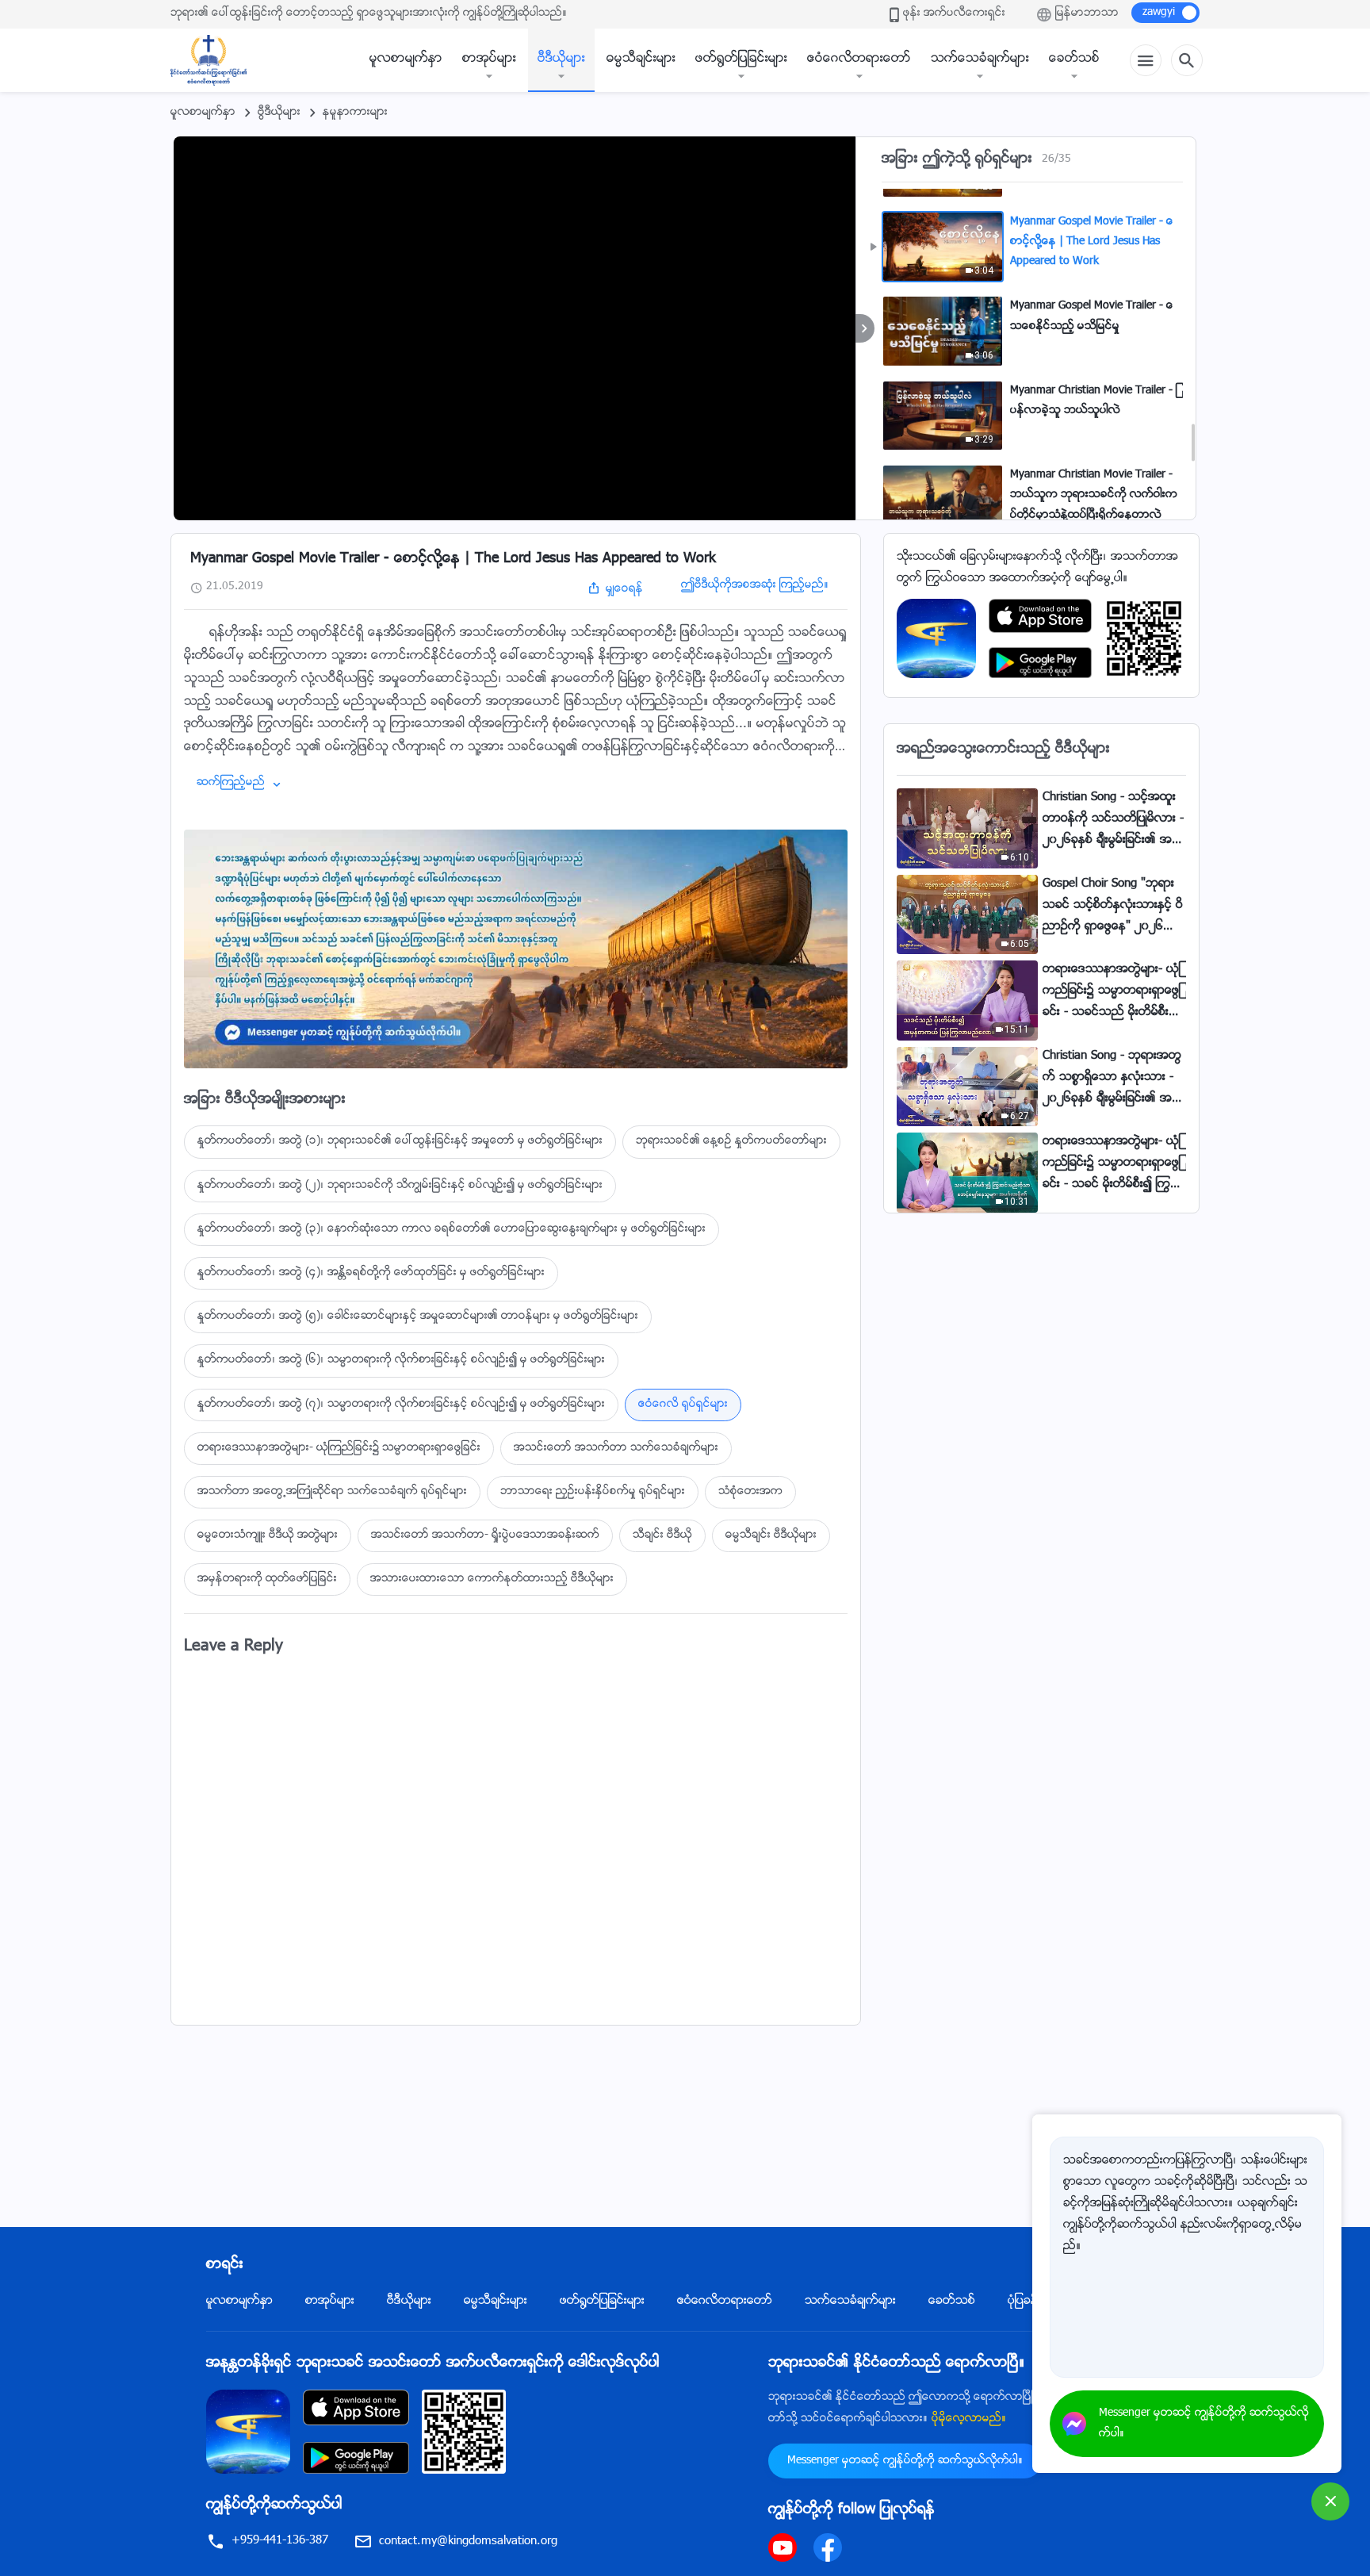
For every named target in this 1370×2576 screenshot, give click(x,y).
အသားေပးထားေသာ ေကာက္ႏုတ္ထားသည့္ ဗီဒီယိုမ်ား (492, 1579)
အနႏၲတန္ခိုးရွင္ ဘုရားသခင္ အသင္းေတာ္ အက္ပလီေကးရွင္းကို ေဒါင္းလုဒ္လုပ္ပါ (433, 2363)
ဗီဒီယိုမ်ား (561, 59)
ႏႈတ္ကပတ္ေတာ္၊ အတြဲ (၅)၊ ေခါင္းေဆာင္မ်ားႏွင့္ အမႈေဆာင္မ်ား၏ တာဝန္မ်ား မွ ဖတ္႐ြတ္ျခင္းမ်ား (418, 1317)
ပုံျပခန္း (1024, 2301)
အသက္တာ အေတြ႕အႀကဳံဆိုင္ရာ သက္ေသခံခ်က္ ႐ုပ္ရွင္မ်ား (332, 1492)
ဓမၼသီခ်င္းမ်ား (641, 59)
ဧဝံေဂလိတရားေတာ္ (859, 59)
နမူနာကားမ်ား (355, 113)
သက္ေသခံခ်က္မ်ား (980, 59)
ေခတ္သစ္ (1074, 59)
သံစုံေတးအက (750, 1492)
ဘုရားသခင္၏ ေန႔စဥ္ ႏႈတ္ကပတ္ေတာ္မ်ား (731, 1141)
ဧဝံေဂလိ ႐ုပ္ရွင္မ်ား (683, 1405)
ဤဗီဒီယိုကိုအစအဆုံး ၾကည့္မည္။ (755, 585)
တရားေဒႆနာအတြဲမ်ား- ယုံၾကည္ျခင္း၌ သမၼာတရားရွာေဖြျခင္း (339, 1448)
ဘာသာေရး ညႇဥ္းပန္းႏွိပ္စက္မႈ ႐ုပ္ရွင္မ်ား (593, 1492)
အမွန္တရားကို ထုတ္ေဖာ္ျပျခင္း (267, 1579)
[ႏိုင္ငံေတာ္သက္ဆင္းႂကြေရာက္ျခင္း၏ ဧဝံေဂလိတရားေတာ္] (216, 60)
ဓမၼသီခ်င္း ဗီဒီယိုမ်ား (771, 1535)
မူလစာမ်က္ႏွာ (406, 59)
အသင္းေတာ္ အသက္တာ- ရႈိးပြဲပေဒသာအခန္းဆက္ (485, 1535)
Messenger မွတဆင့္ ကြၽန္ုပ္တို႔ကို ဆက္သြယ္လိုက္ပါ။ (905, 2461)
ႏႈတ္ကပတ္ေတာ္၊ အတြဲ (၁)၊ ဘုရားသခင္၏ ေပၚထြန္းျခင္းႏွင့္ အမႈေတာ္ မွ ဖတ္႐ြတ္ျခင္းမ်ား (400, 1141)
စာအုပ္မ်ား (489, 59)
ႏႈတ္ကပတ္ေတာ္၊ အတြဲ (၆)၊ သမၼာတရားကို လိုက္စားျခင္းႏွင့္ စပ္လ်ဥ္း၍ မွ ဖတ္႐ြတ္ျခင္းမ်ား (401, 1360)
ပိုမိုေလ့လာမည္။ (969, 2419)
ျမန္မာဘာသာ (1087, 13)
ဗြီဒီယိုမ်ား (279, 113)
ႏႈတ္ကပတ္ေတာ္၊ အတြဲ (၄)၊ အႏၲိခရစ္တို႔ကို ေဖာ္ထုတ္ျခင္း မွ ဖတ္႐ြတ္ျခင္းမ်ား (371, 1273)
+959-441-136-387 (280, 2541)
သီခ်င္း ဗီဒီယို (662, 1535)
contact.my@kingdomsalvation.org (468, 2541)
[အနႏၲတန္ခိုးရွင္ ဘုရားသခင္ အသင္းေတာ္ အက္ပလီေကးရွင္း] (936, 639)
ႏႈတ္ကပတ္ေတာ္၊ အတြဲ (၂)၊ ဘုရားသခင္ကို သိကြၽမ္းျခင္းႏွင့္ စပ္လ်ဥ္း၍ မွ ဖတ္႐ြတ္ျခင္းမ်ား (400, 1186)
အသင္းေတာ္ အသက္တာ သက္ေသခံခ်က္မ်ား (616, 1448)
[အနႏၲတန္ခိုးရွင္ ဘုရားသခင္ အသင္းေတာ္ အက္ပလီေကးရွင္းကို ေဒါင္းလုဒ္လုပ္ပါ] (248, 2432)
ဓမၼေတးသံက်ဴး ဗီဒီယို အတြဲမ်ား (268, 1535)
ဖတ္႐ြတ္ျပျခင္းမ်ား (741, 59)
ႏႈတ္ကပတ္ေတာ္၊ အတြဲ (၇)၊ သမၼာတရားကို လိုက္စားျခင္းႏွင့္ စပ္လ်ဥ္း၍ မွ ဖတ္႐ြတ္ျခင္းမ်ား (401, 1405)
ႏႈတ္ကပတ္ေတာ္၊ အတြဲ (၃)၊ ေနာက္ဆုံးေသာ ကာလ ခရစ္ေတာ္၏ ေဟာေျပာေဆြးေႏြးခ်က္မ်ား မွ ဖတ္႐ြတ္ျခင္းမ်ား (452, 1229)
